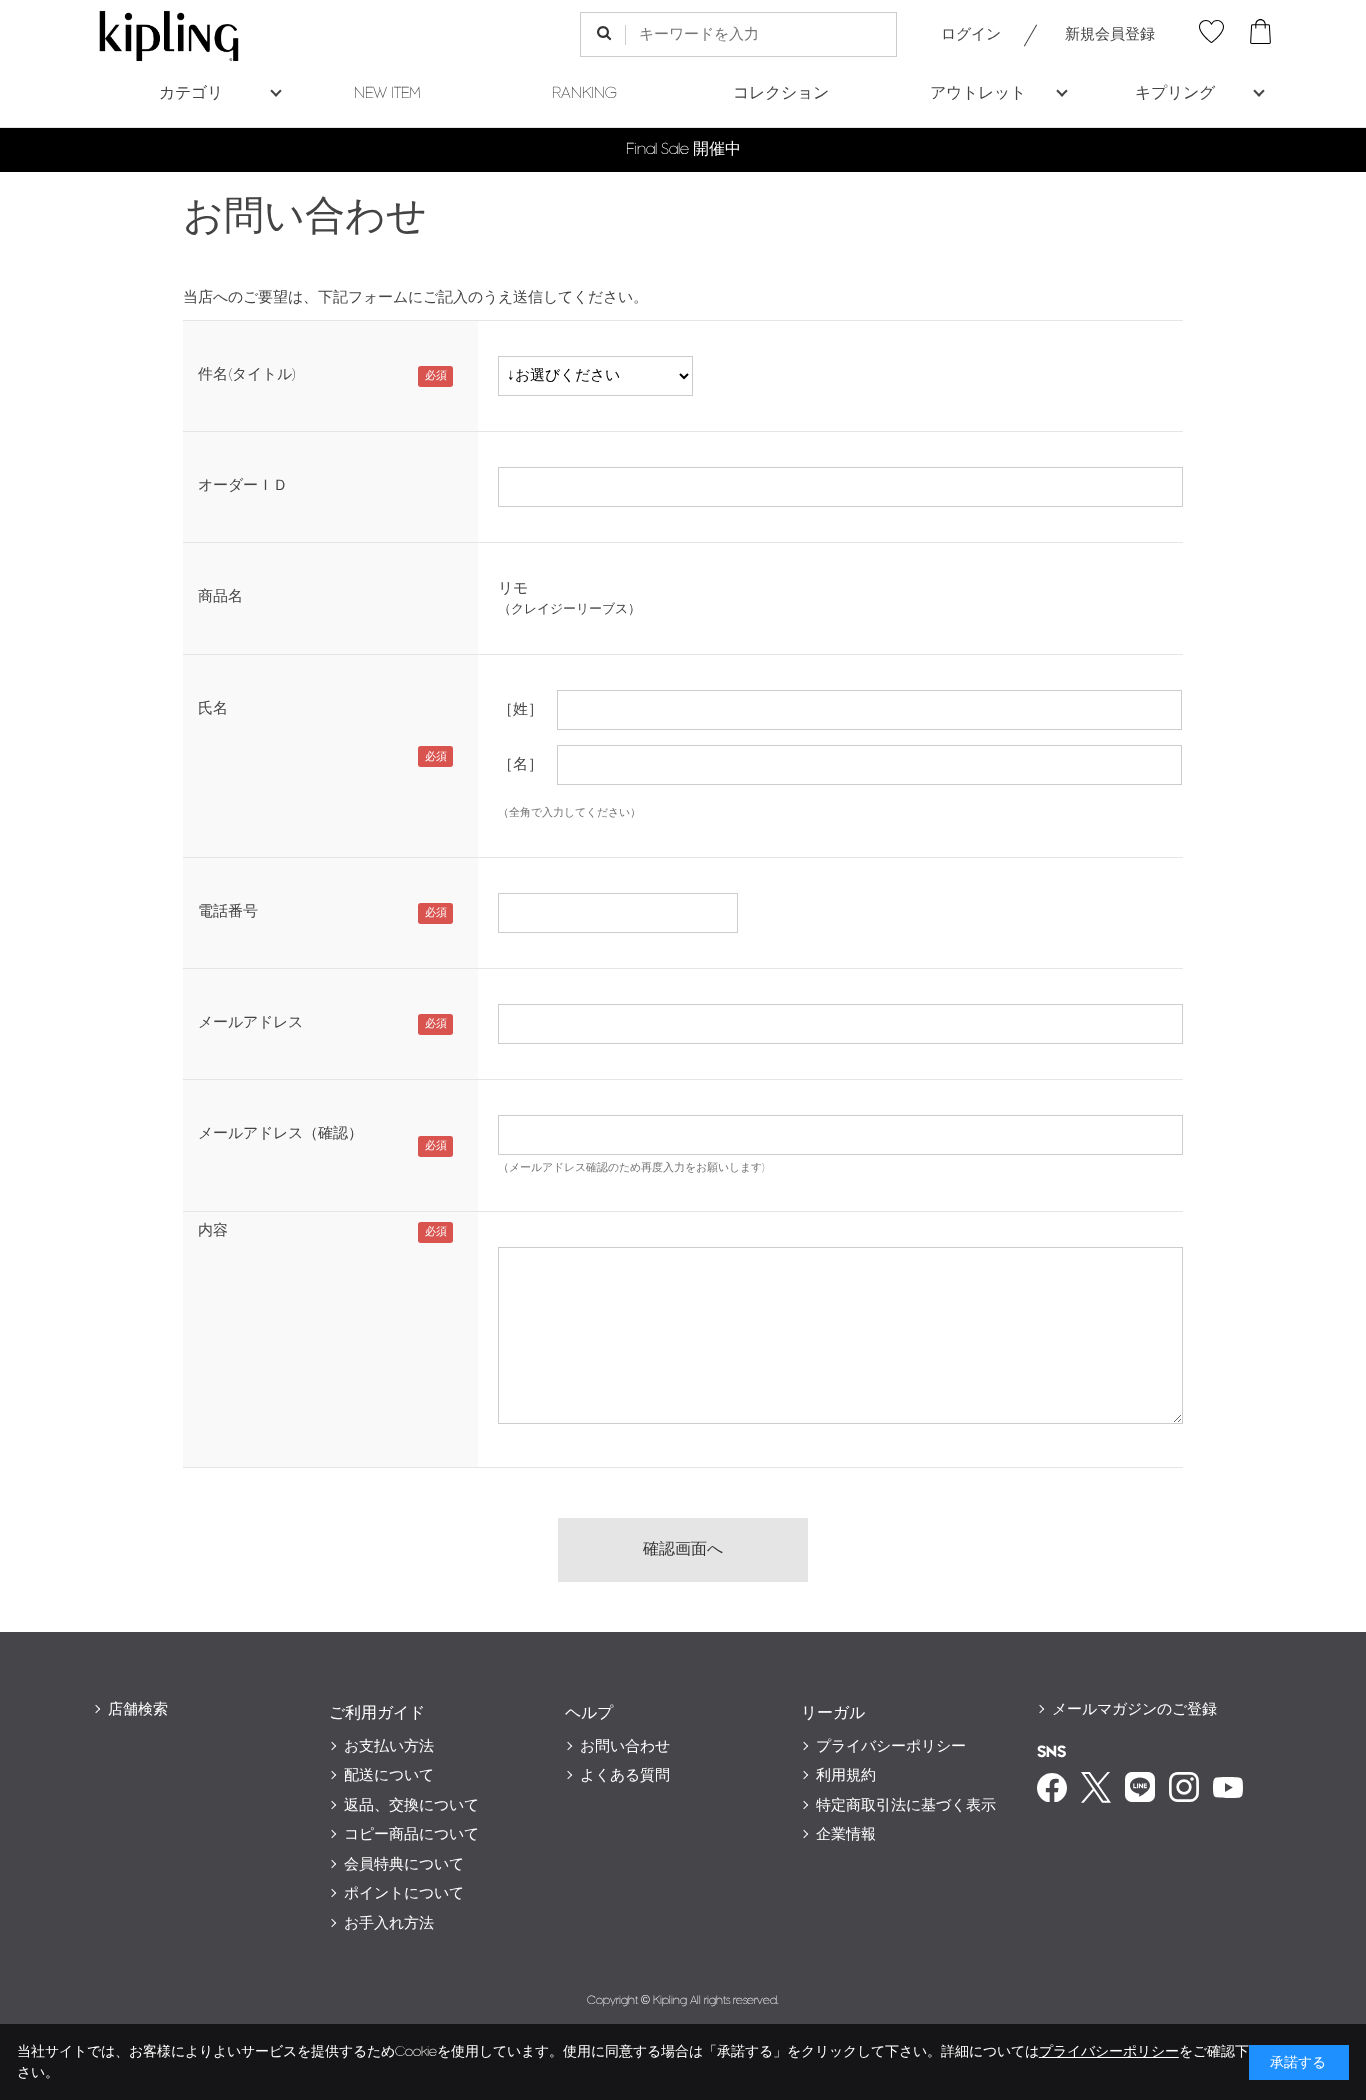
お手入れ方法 (389, 1923)
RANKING (584, 93)
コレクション (781, 93)
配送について (389, 1775)
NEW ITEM (387, 93)
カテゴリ (191, 93)
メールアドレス (250, 1022)
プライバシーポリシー (891, 1746)
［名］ (520, 764)
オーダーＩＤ (243, 485)
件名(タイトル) (247, 374)
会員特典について (404, 1864)
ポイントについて (404, 1893)
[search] (603, 34)
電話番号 (228, 911)
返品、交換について (411, 1805)
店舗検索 (138, 1709)
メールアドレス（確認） (280, 1133)
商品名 (220, 596)
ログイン (971, 34)
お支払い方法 (389, 1746)
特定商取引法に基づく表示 (906, 1805)
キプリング (1175, 93)
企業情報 (846, 1834)
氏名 (213, 708)
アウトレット (978, 93)
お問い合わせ (625, 1746)
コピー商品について (411, 1834)
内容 (213, 1230)
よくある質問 (625, 1775)
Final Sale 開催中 (683, 149)
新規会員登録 (1110, 34)
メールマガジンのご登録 (1134, 1709)
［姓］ (520, 709)
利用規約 (846, 1775)
